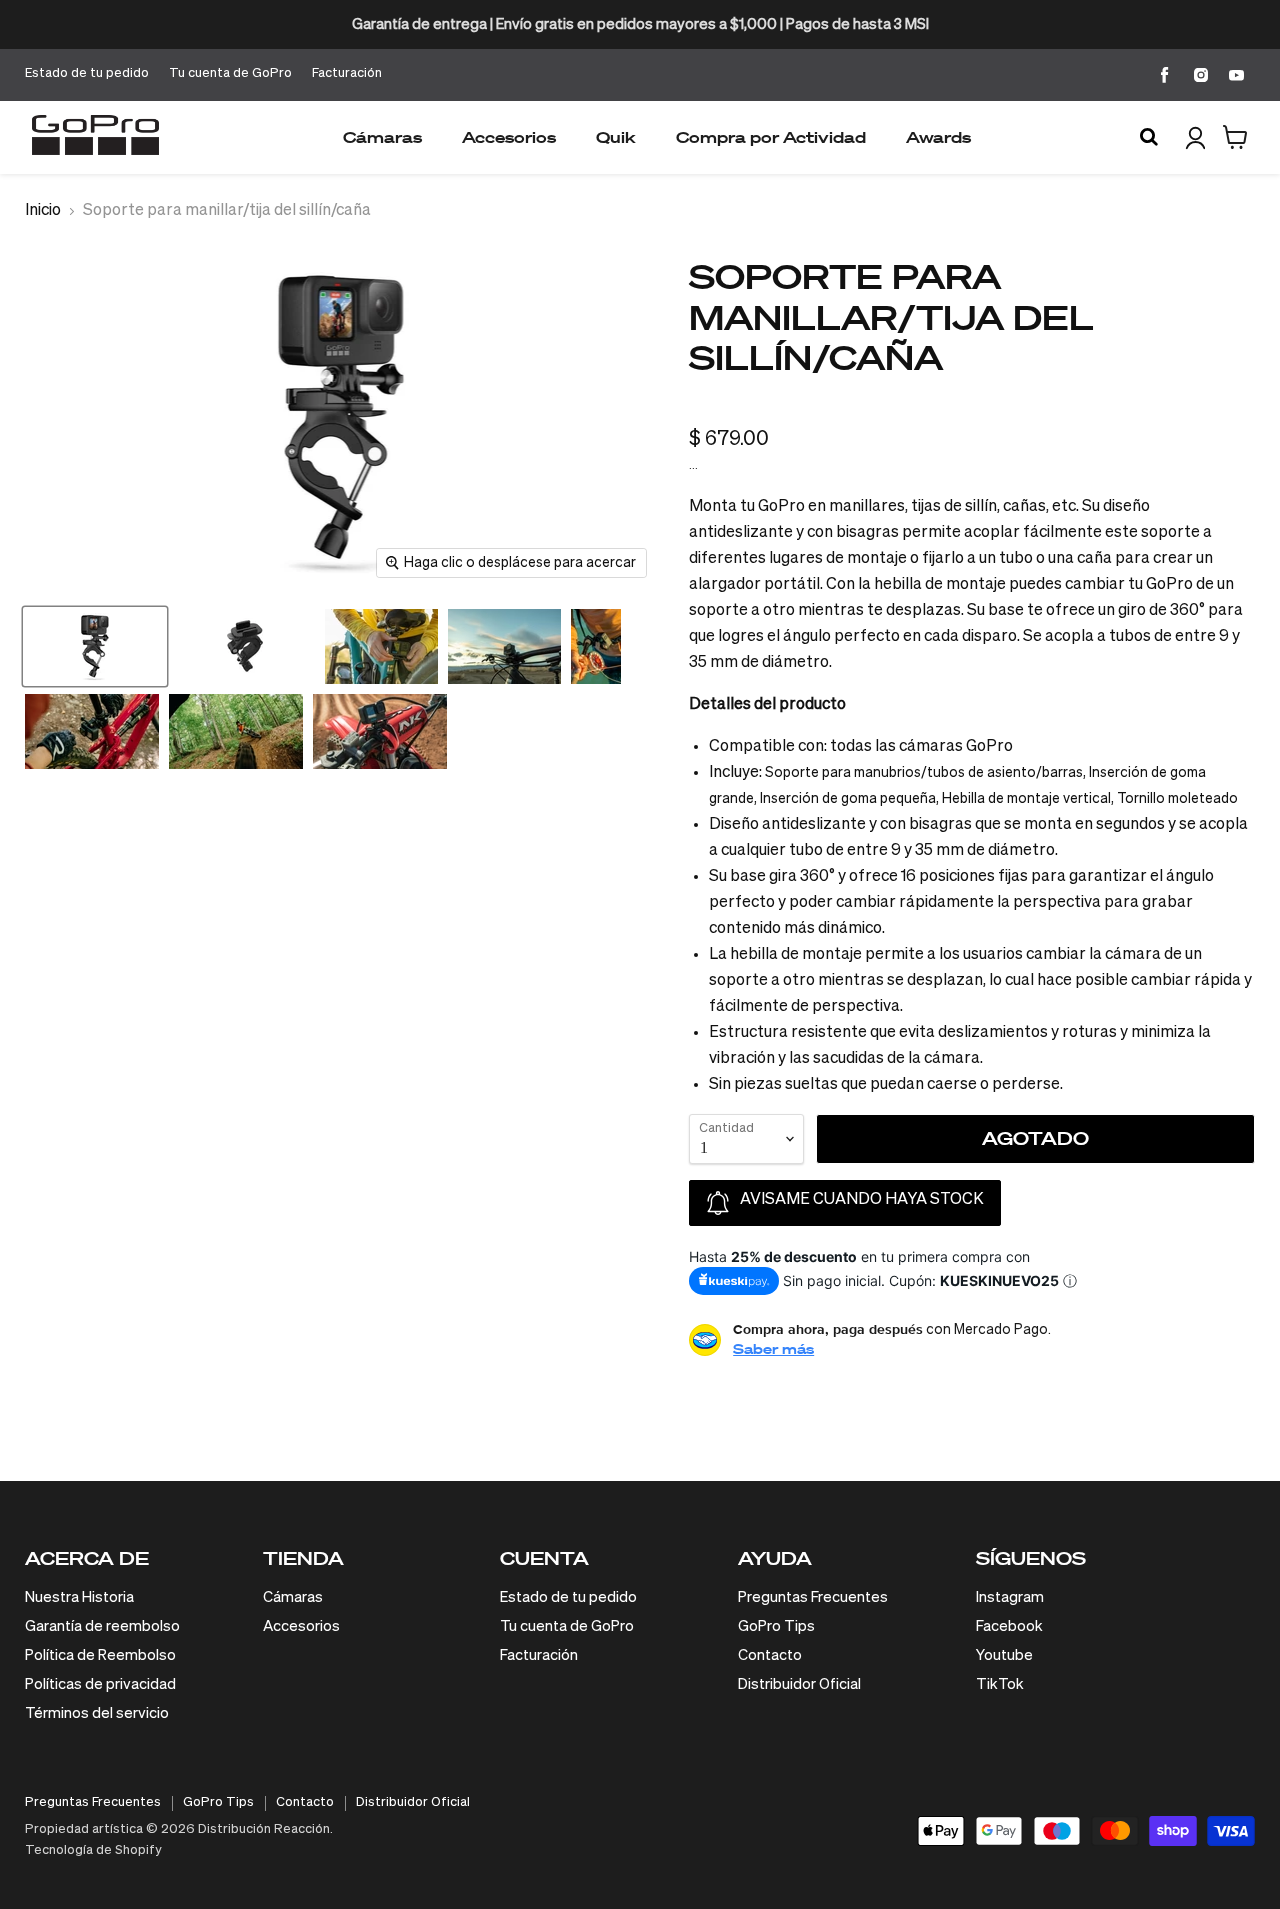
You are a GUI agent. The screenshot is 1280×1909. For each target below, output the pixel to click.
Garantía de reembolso (102, 1626)
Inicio (43, 211)
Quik (616, 137)
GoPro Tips (776, 1626)
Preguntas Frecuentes (813, 1597)
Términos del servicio (97, 1713)
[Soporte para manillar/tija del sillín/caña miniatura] (95, 646)
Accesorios (509, 137)
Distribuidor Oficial (799, 1684)
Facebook (1009, 1626)
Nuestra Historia (79, 1597)
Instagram (1010, 1597)
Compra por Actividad (771, 137)
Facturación (347, 73)
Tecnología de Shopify (93, 1850)
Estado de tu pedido (87, 73)
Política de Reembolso (100, 1655)
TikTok (1000, 1684)
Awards (938, 137)
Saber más (773, 1348)
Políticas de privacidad (100, 1684)
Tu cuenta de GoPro (230, 73)
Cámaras (382, 137)
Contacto (770, 1655)
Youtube (1004, 1655)
